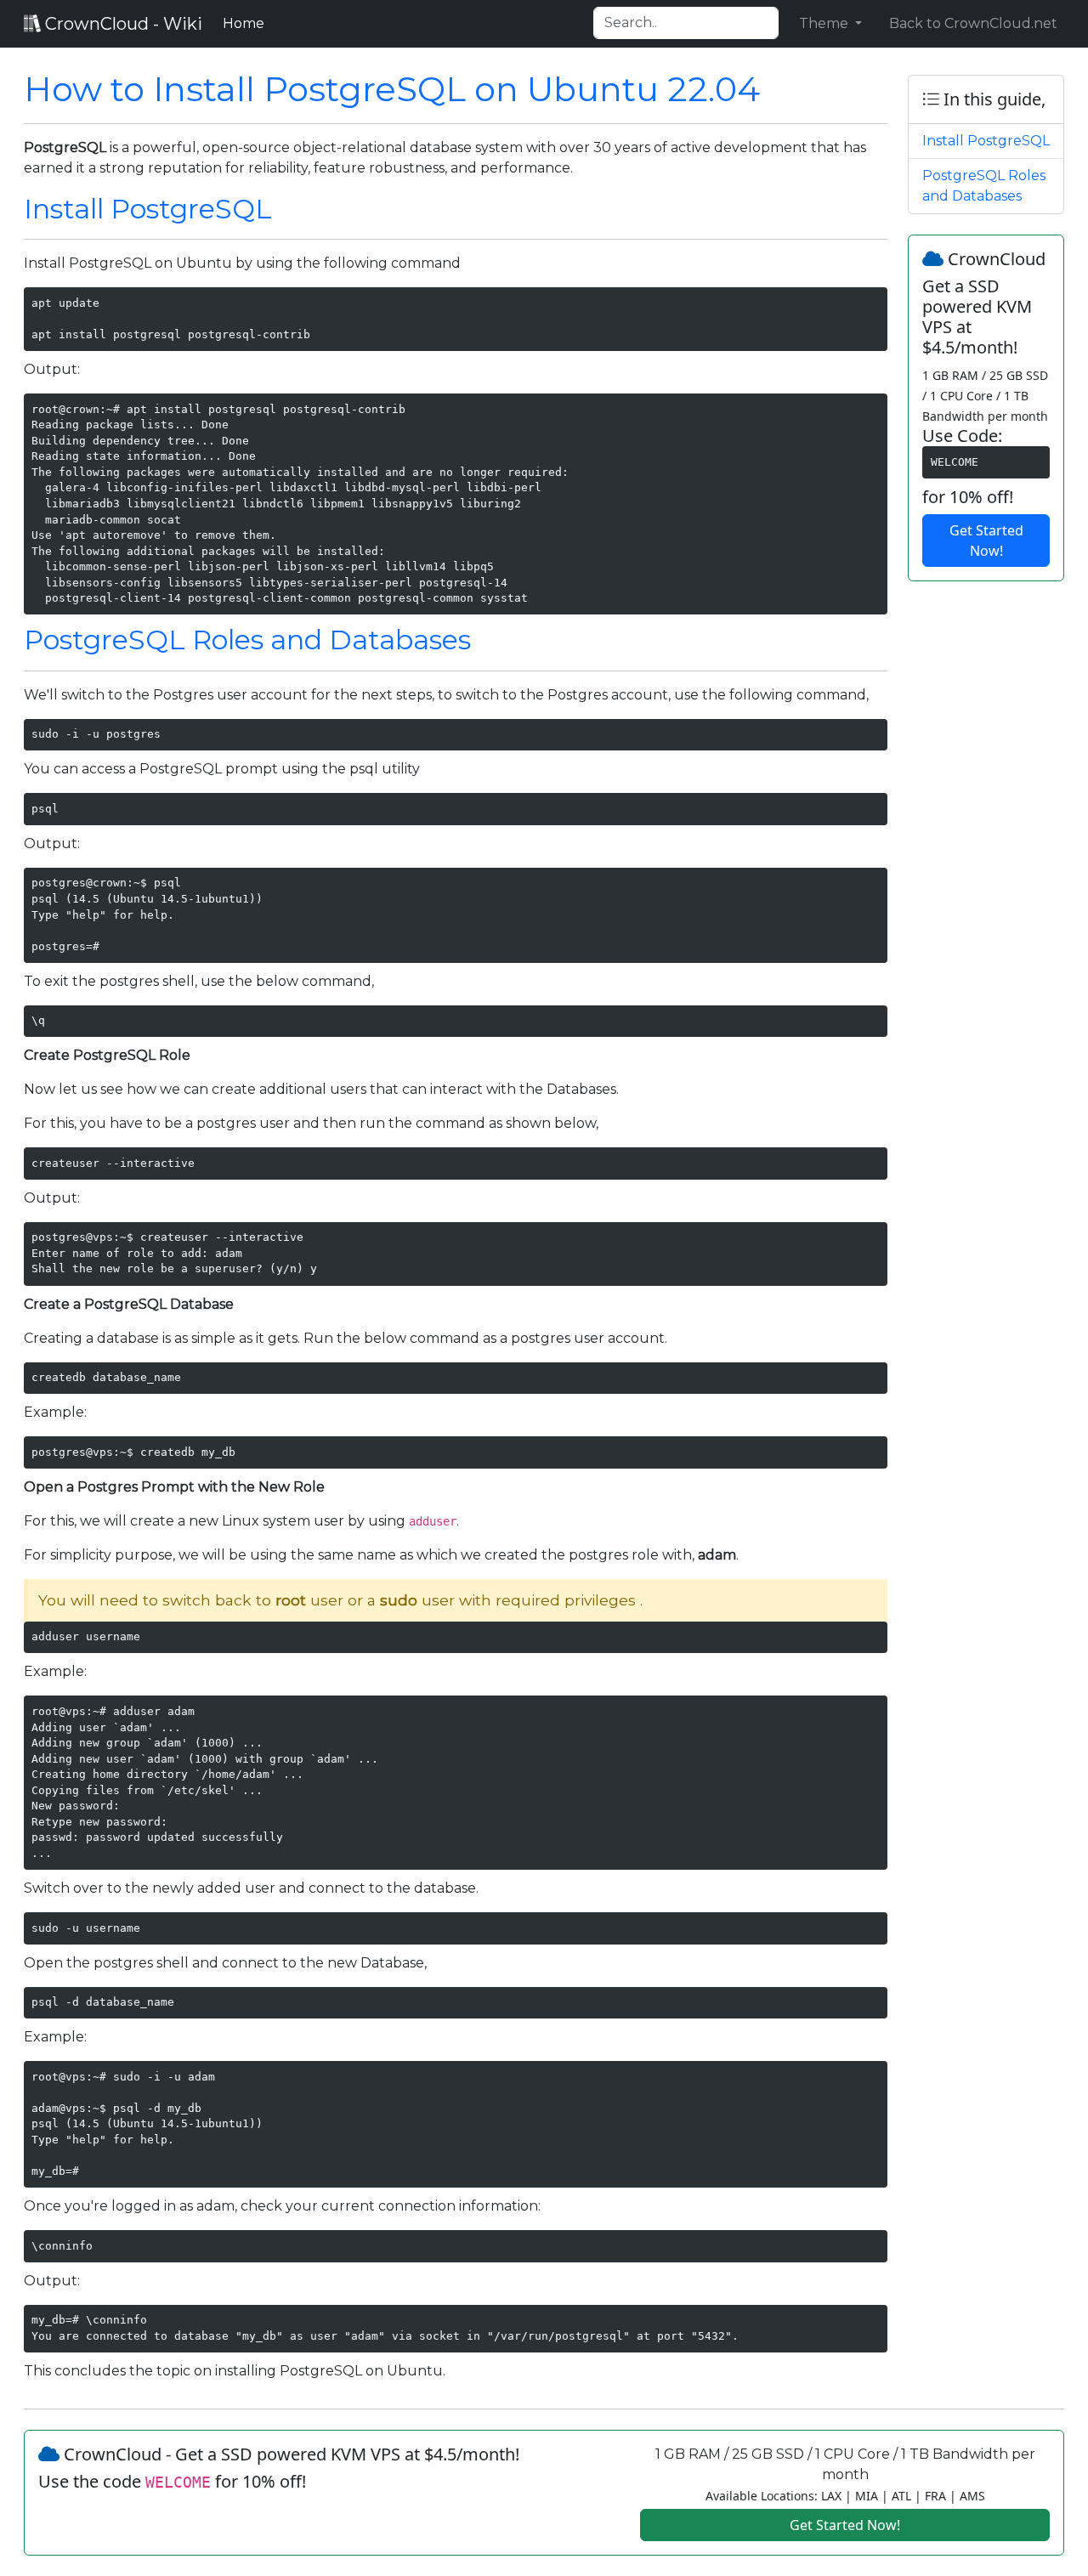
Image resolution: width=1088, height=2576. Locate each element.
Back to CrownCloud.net (973, 23)
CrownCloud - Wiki (122, 24)
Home (247, 23)
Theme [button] (825, 23)
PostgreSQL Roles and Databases (247, 640)
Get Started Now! (986, 541)
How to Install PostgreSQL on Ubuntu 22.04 (392, 89)
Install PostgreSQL (148, 209)
